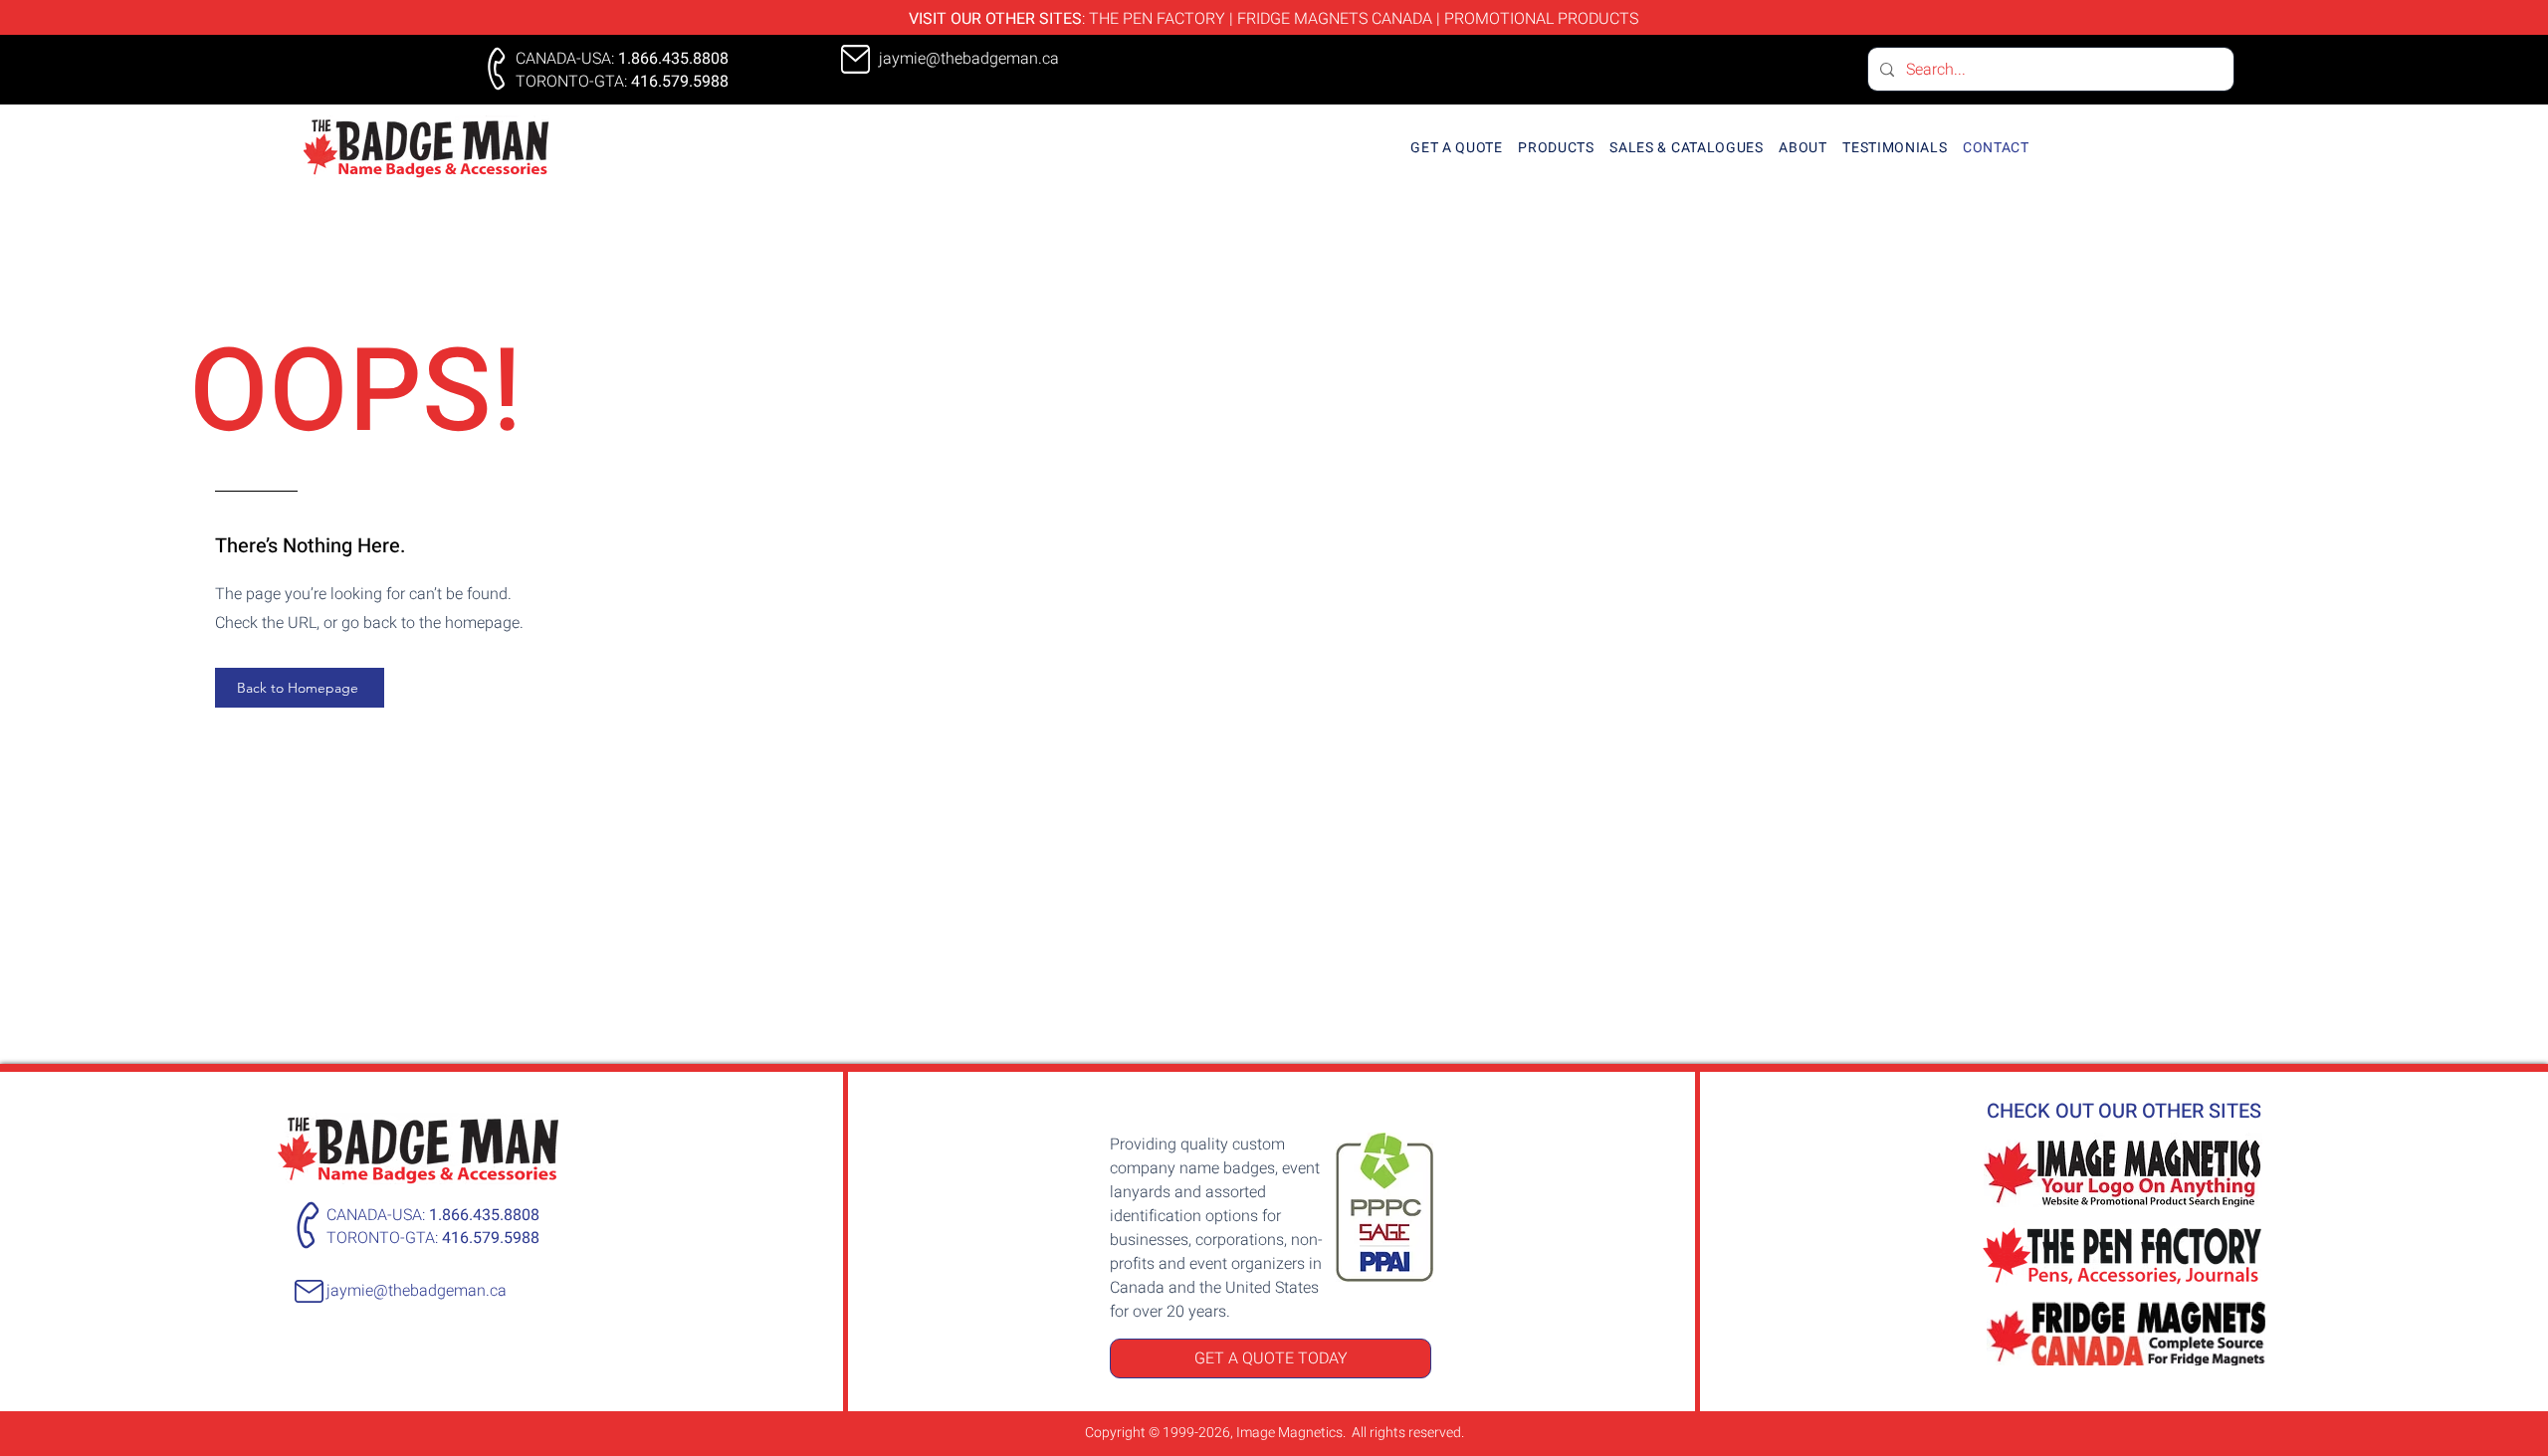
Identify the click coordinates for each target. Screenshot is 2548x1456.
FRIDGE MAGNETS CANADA (1335, 19)
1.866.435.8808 (673, 59)
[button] (1557, 148)
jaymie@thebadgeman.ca (417, 1291)
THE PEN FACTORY (1157, 19)
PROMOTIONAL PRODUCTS (1541, 19)
